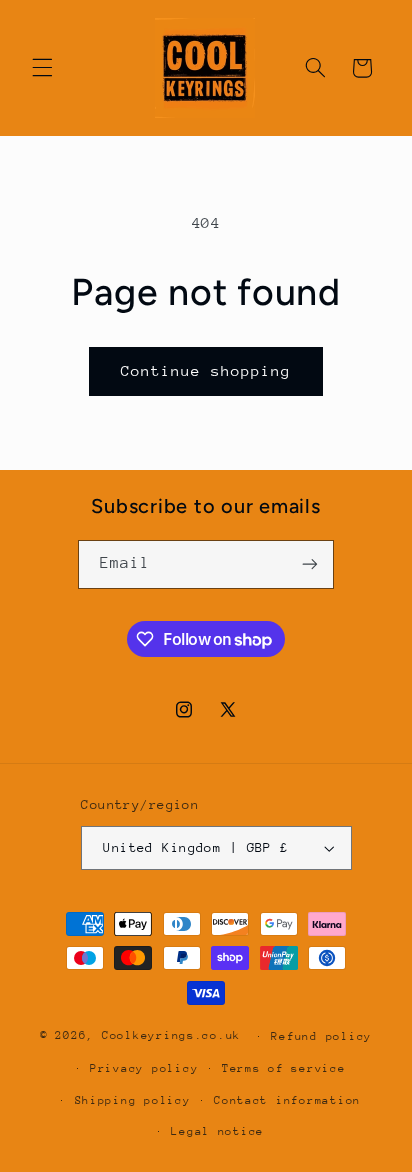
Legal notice (217, 1131)
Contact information (287, 1100)
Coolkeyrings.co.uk (171, 1035)
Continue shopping (206, 370)
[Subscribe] (310, 564)
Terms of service (284, 1068)
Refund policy (321, 1036)
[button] (42, 68)
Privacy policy (144, 1068)
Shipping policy (133, 1100)
